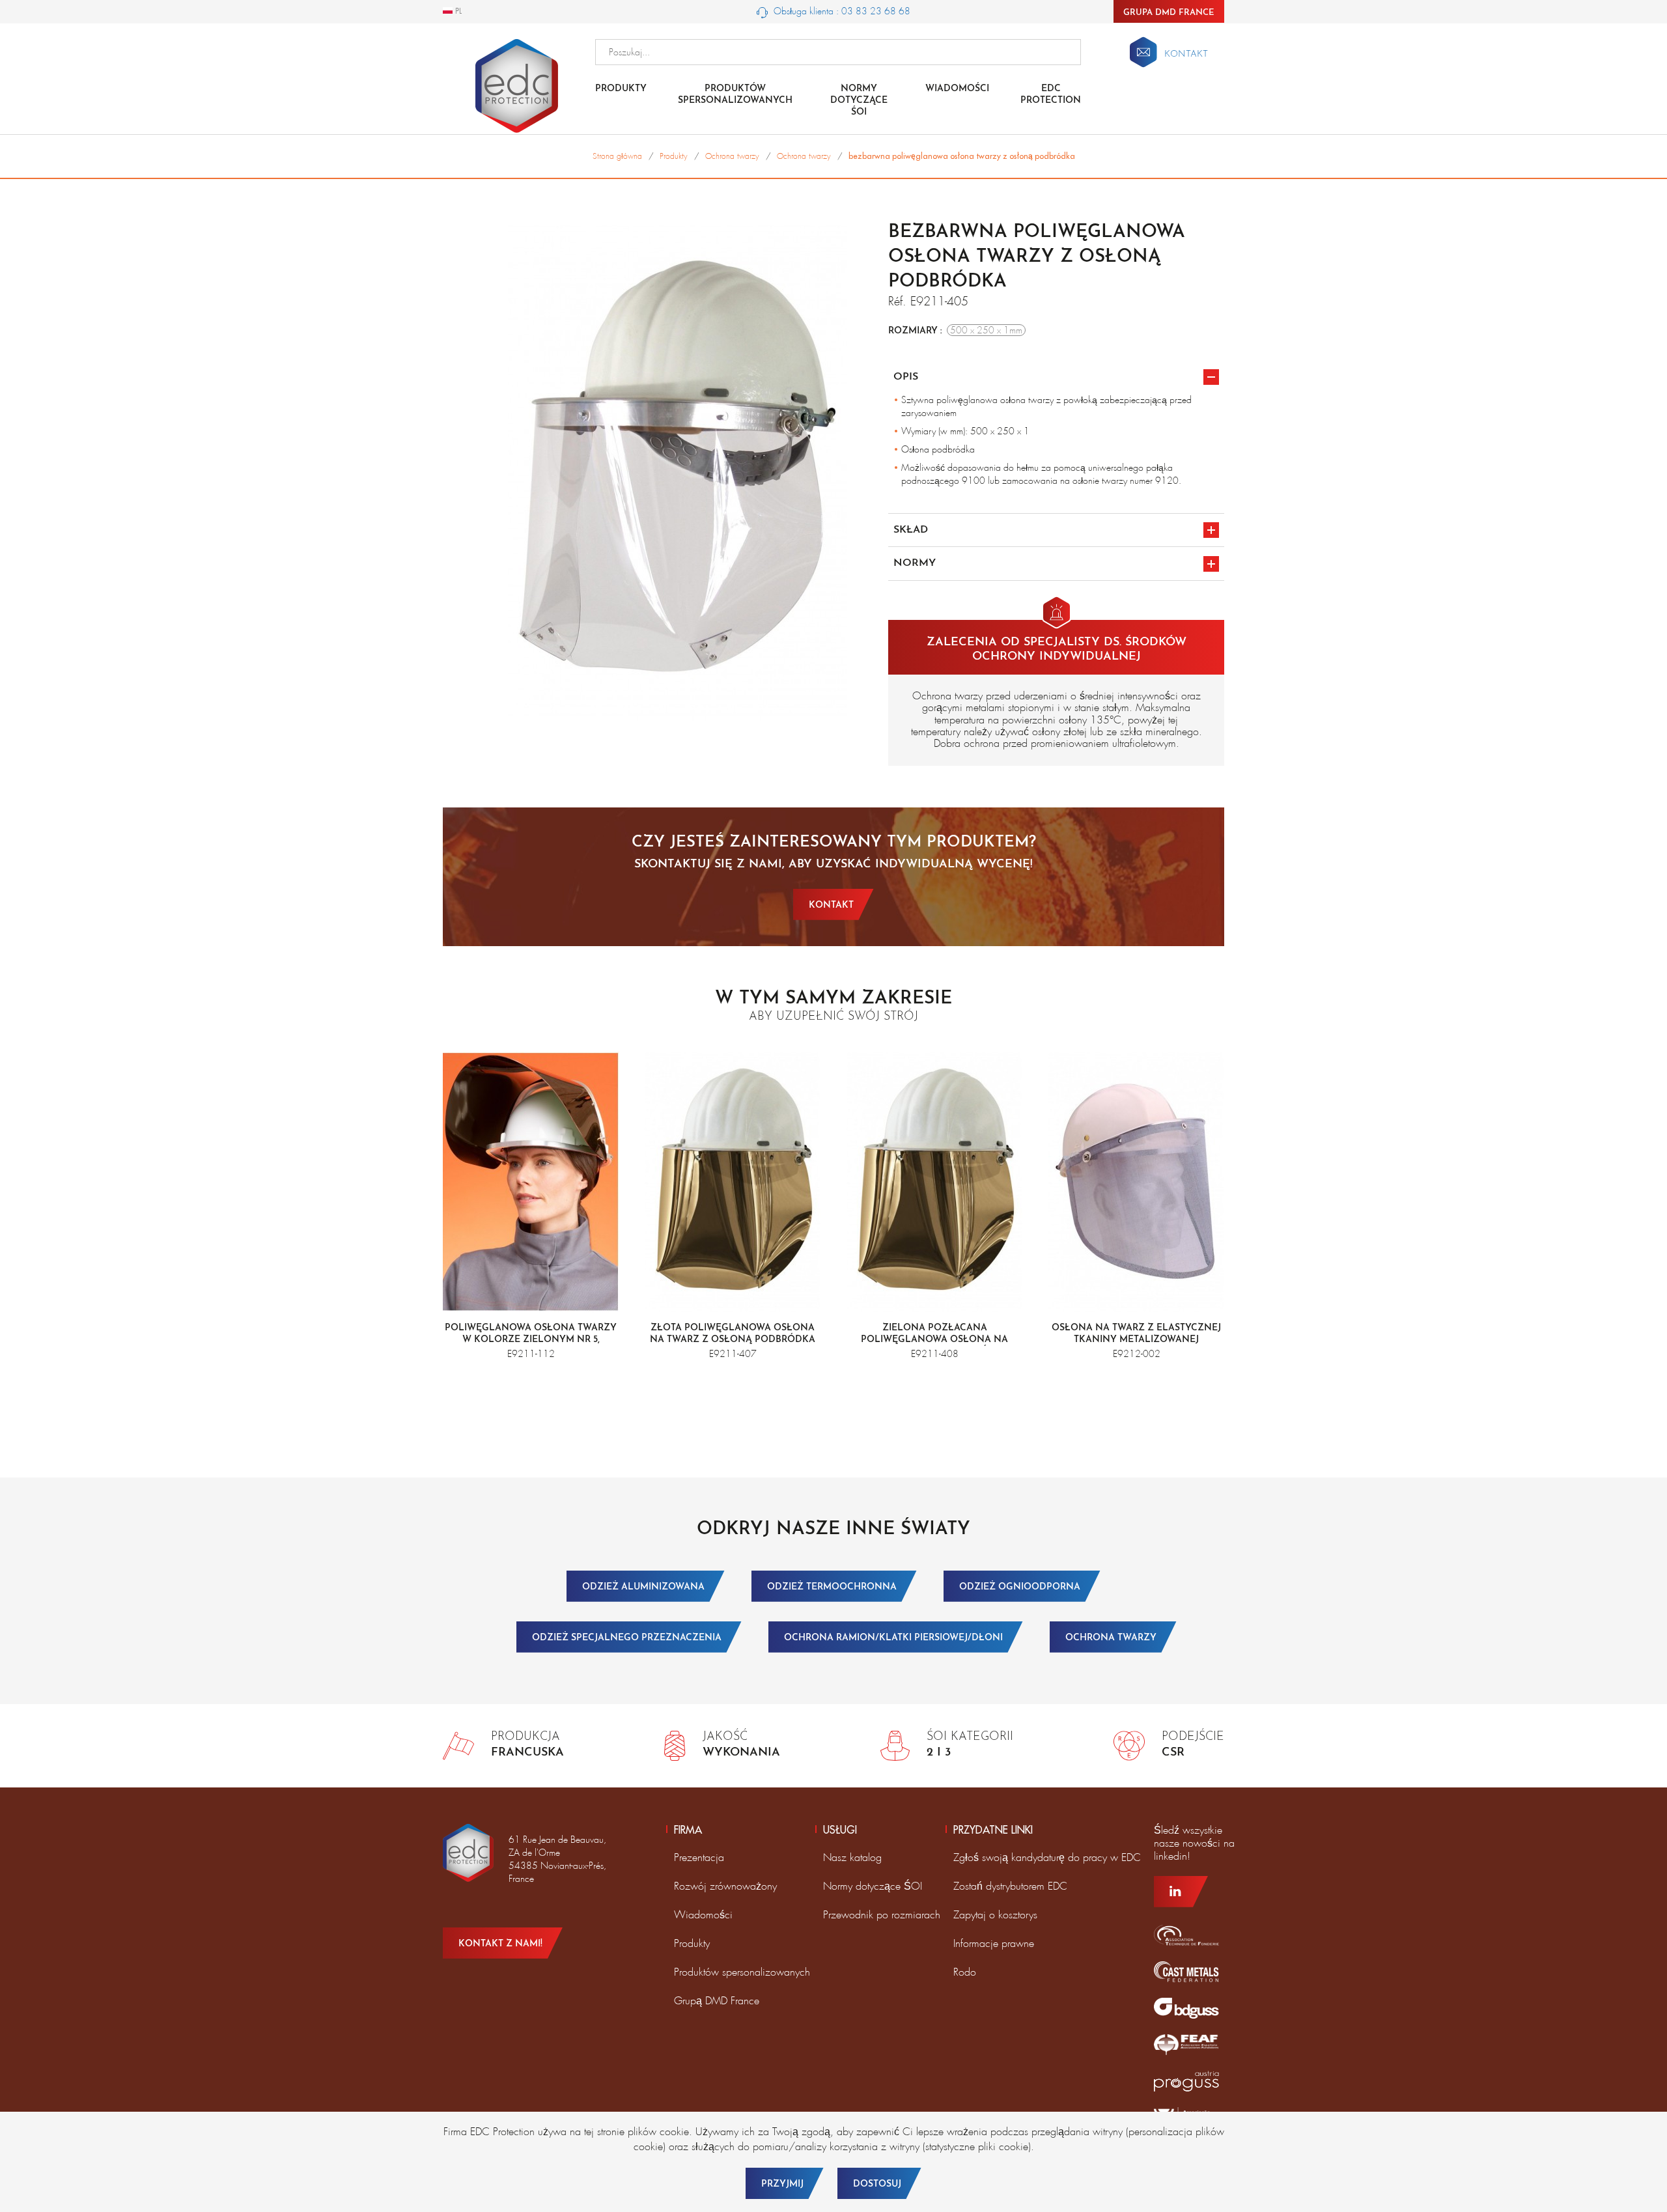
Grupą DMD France (717, 2001)
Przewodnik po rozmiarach (882, 1915)
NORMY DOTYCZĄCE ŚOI (859, 101)
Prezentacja (699, 1857)
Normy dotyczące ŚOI (873, 1886)
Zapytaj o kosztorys (995, 1915)
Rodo (965, 1972)
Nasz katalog (852, 1857)
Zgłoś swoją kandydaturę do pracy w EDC (1047, 1857)
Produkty (621, 89)
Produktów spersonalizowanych (735, 95)
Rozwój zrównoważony (725, 1886)
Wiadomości (957, 89)
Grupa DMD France (1169, 13)
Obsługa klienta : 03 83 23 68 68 (841, 11)
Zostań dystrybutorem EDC (1010, 1886)
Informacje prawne (994, 1943)
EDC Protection (1051, 95)
